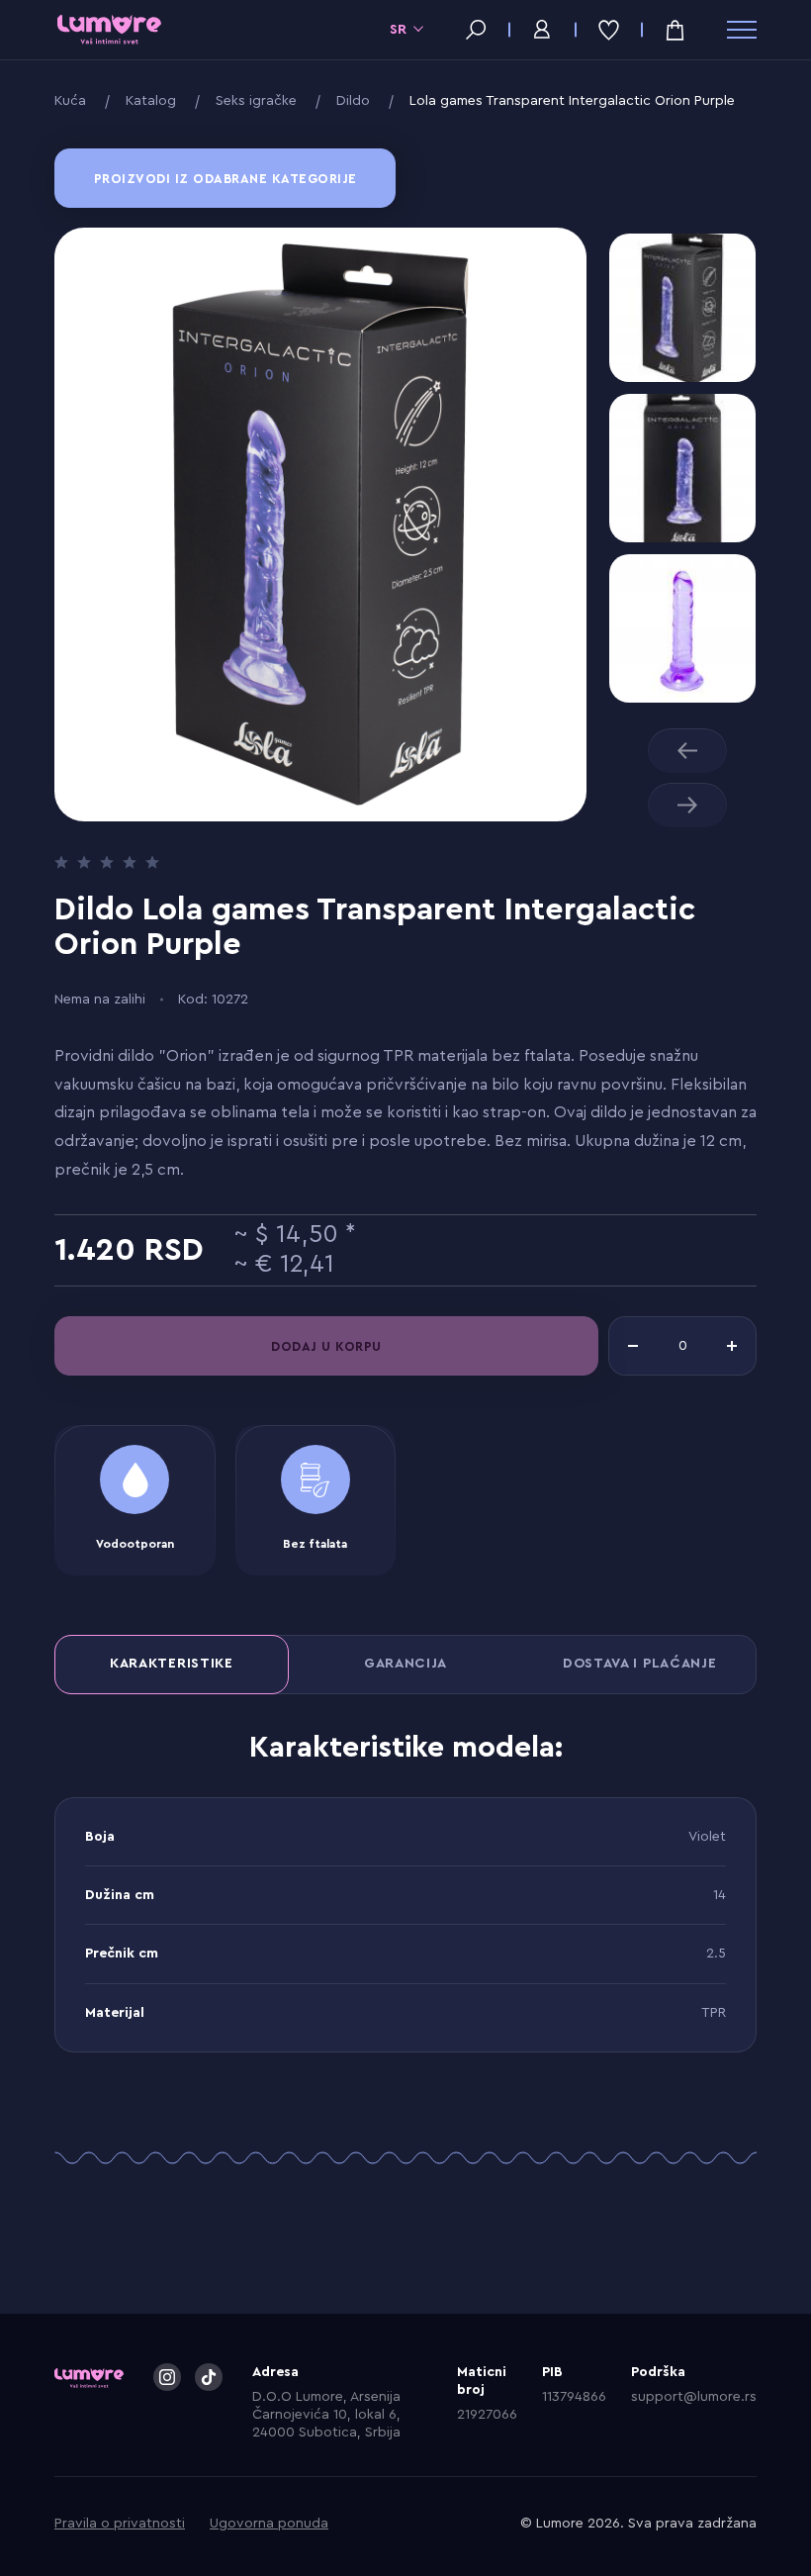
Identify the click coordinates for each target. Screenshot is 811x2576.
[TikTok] (209, 2377)
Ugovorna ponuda (269, 2524)
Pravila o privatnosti (120, 2524)
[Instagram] (167, 2377)
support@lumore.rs (694, 2397)
